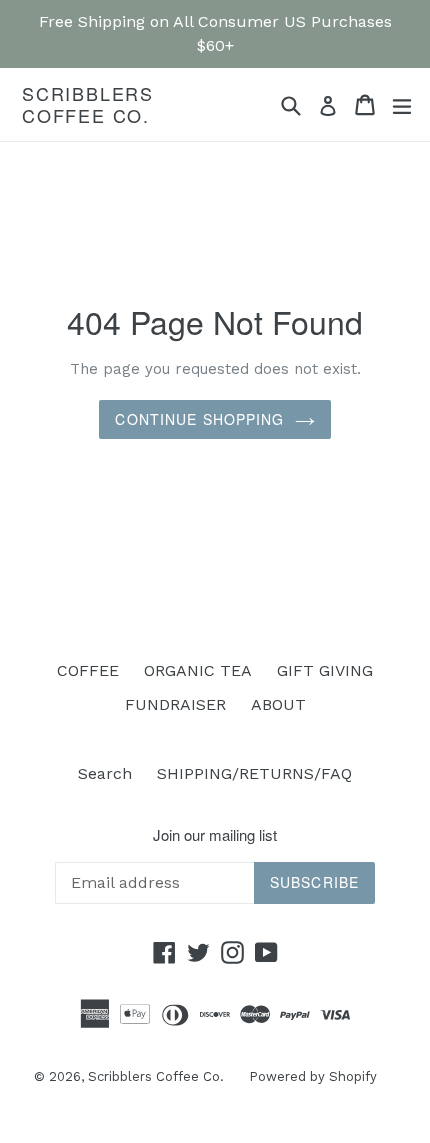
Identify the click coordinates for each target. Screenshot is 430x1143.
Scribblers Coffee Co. (88, 104)
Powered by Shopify (313, 1076)
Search (105, 773)
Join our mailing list (215, 835)
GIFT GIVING (325, 670)
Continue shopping (199, 419)
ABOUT (278, 704)
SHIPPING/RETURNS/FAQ (254, 773)
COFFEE (88, 670)
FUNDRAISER (175, 704)
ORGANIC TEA (198, 670)
